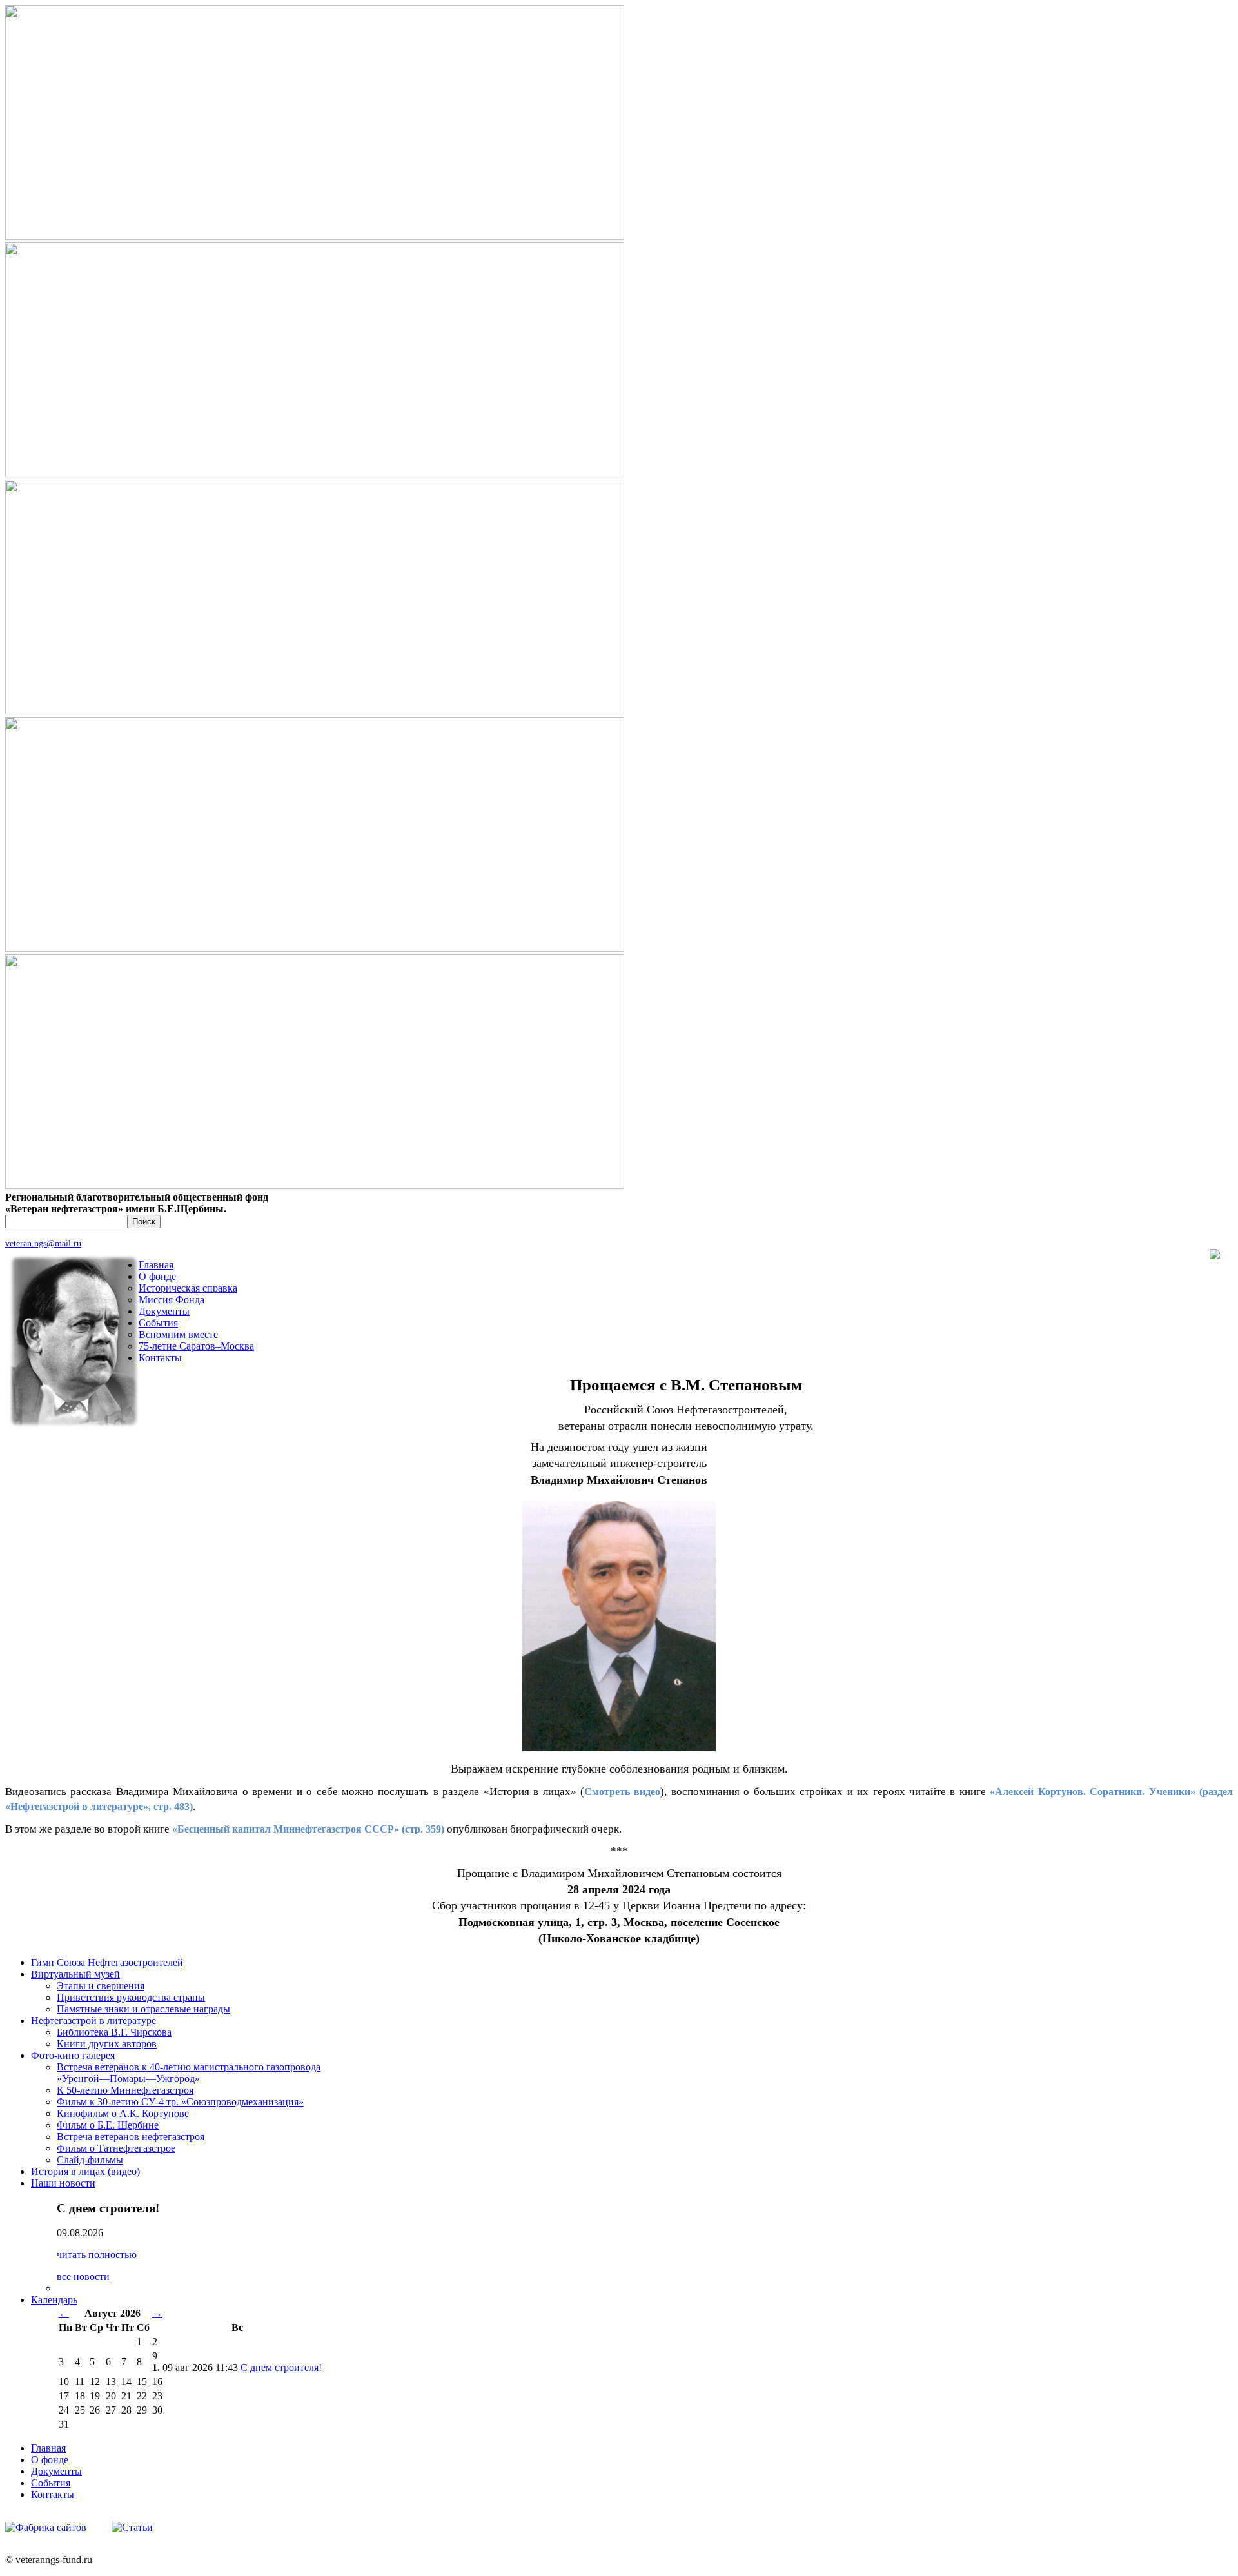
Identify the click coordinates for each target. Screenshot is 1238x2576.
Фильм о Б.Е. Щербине (108, 2125)
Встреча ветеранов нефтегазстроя (131, 2137)
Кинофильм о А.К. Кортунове (123, 2113)
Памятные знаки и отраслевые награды (143, 2009)
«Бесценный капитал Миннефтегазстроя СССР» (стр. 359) (308, 1829)
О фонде (157, 1276)
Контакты (160, 1358)
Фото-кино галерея (73, 2055)
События (158, 1323)
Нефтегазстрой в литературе (93, 2020)
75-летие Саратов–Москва (196, 1346)
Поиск (144, 1222)
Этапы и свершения (101, 1986)
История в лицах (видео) (85, 2171)
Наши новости (63, 2183)
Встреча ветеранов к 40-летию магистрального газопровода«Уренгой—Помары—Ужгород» (189, 2073)
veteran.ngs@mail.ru (43, 1243)
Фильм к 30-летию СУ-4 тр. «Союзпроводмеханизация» (180, 2102)
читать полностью (97, 2255)
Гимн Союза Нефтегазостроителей (107, 1962)
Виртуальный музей (75, 1974)
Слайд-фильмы (90, 2160)
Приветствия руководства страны (131, 1997)
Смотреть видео (622, 1792)
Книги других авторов (107, 2044)
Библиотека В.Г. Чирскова (114, 2032)
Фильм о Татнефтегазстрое (116, 2148)
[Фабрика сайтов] (46, 2527)
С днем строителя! (281, 2367)
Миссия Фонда (172, 1300)
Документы (164, 1311)
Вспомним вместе (178, 1334)
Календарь (54, 2300)
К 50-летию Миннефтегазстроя (125, 2090)
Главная (156, 1265)
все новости (83, 2276)
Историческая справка (188, 1288)
